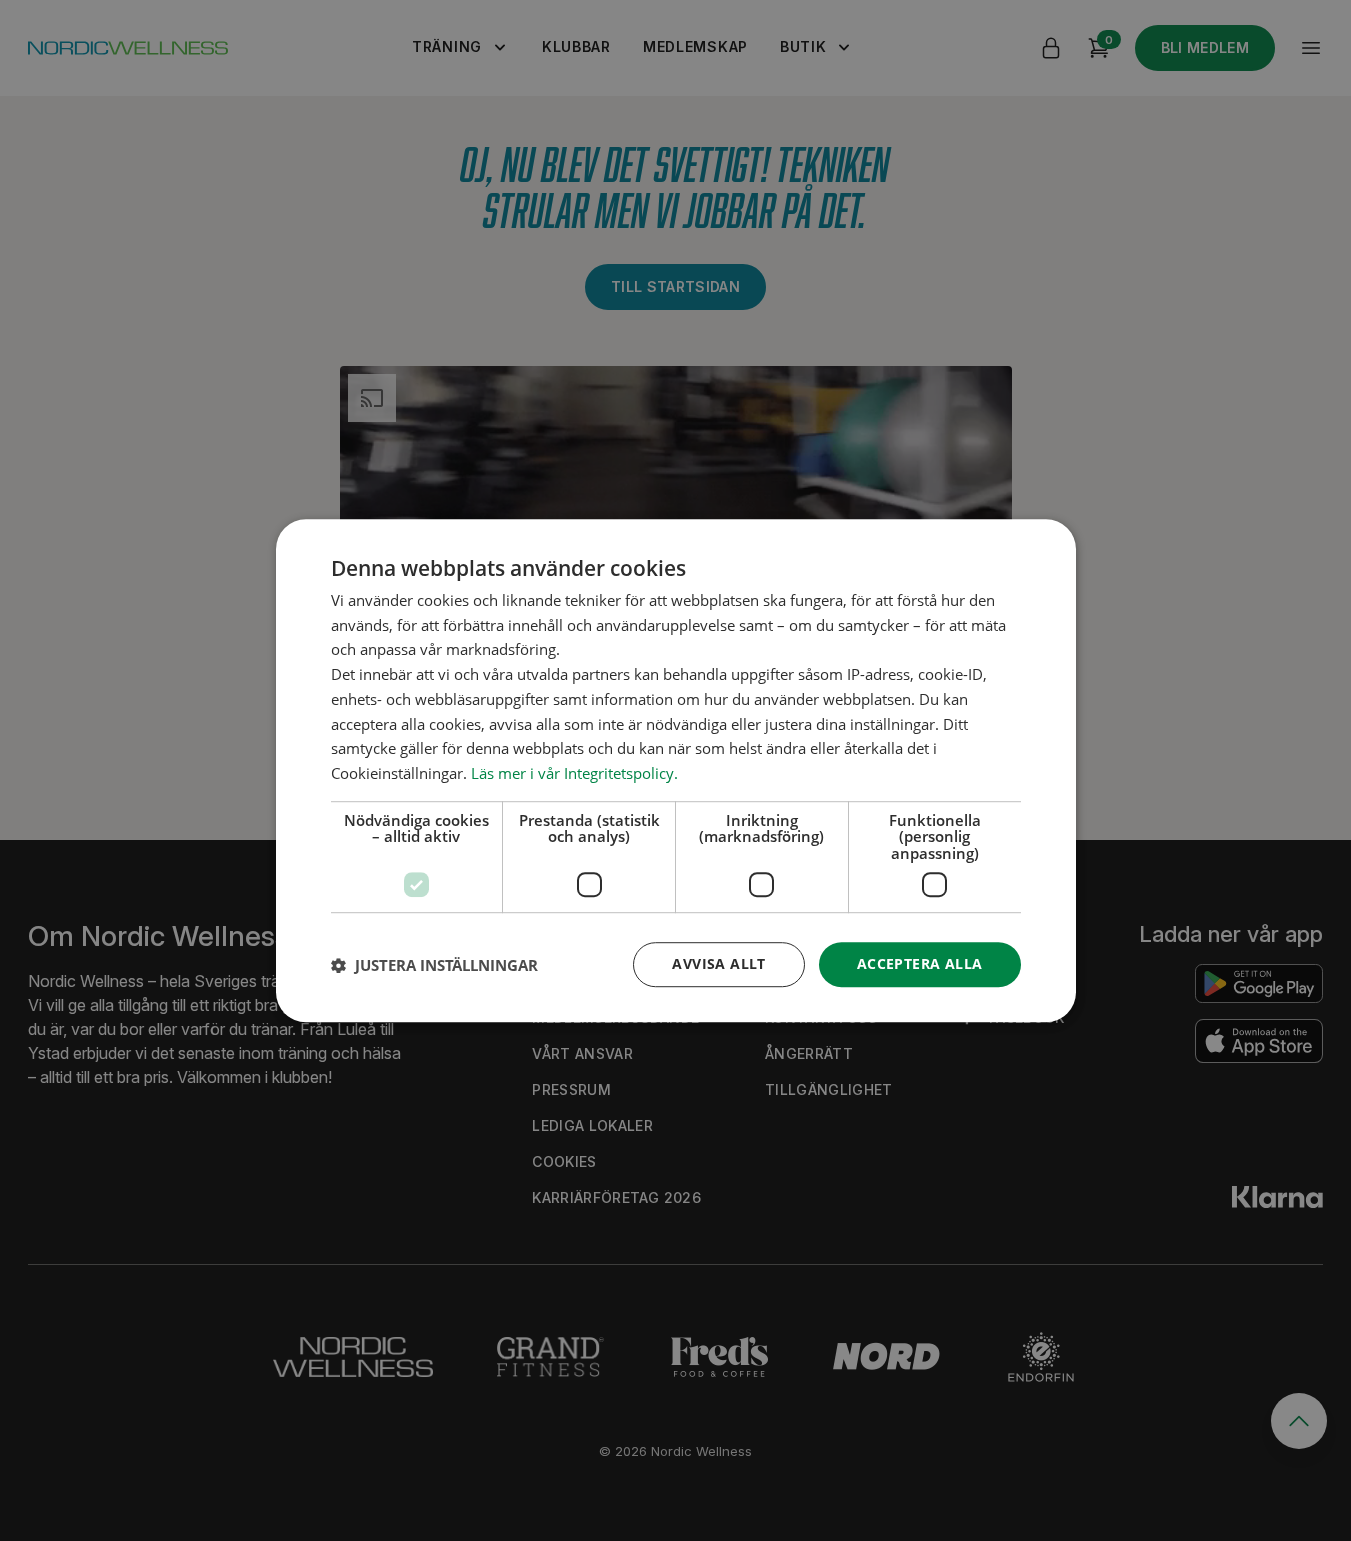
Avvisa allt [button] (718, 964)
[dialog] (676, 771)
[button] (434, 965)
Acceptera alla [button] (920, 964)
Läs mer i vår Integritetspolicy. (574, 773)
